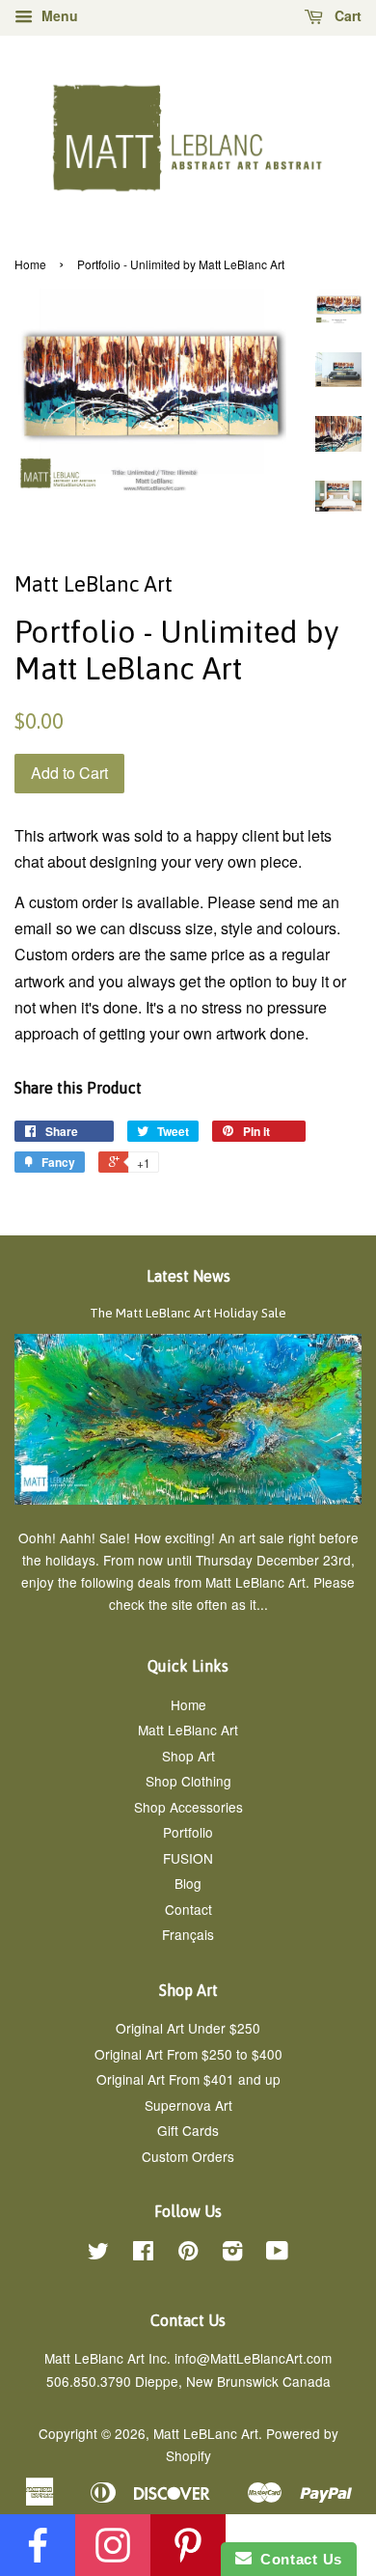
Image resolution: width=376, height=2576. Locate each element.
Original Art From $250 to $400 (188, 2054)
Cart (346, 15)
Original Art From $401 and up (188, 2079)
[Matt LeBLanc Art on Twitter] (98, 2254)
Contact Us (297, 2559)
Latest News (188, 1276)
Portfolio (188, 1832)
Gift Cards (188, 2130)
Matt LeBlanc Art (188, 1730)
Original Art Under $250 (188, 2028)
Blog (188, 1883)
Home (30, 264)
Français (188, 1934)
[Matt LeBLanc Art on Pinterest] (188, 2254)
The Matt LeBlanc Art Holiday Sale (188, 1313)
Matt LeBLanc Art (206, 2433)
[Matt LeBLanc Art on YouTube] (277, 2254)
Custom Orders (188, 2156)
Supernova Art (188, 2105)
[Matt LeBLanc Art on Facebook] (143, 2254)
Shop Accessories (188, 1807)
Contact (188, 1909)
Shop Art (188, 1756)
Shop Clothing (188, 1781)
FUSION (188, 1858)
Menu (58, 15)
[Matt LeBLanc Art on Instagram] (232, 2254)
